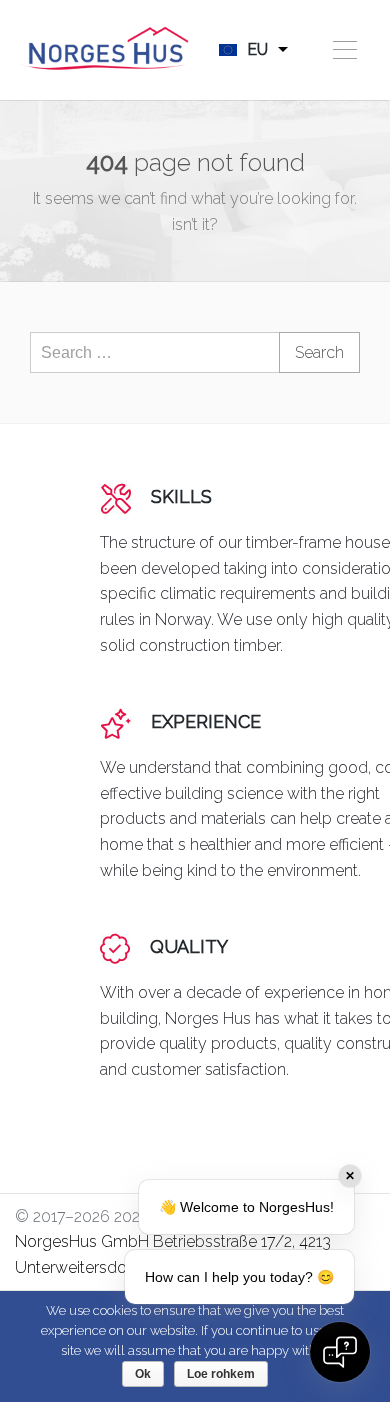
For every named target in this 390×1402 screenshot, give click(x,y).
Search (319, 352)
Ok (143, 1374)
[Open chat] (340, 1352)
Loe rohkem (221, 1374)
